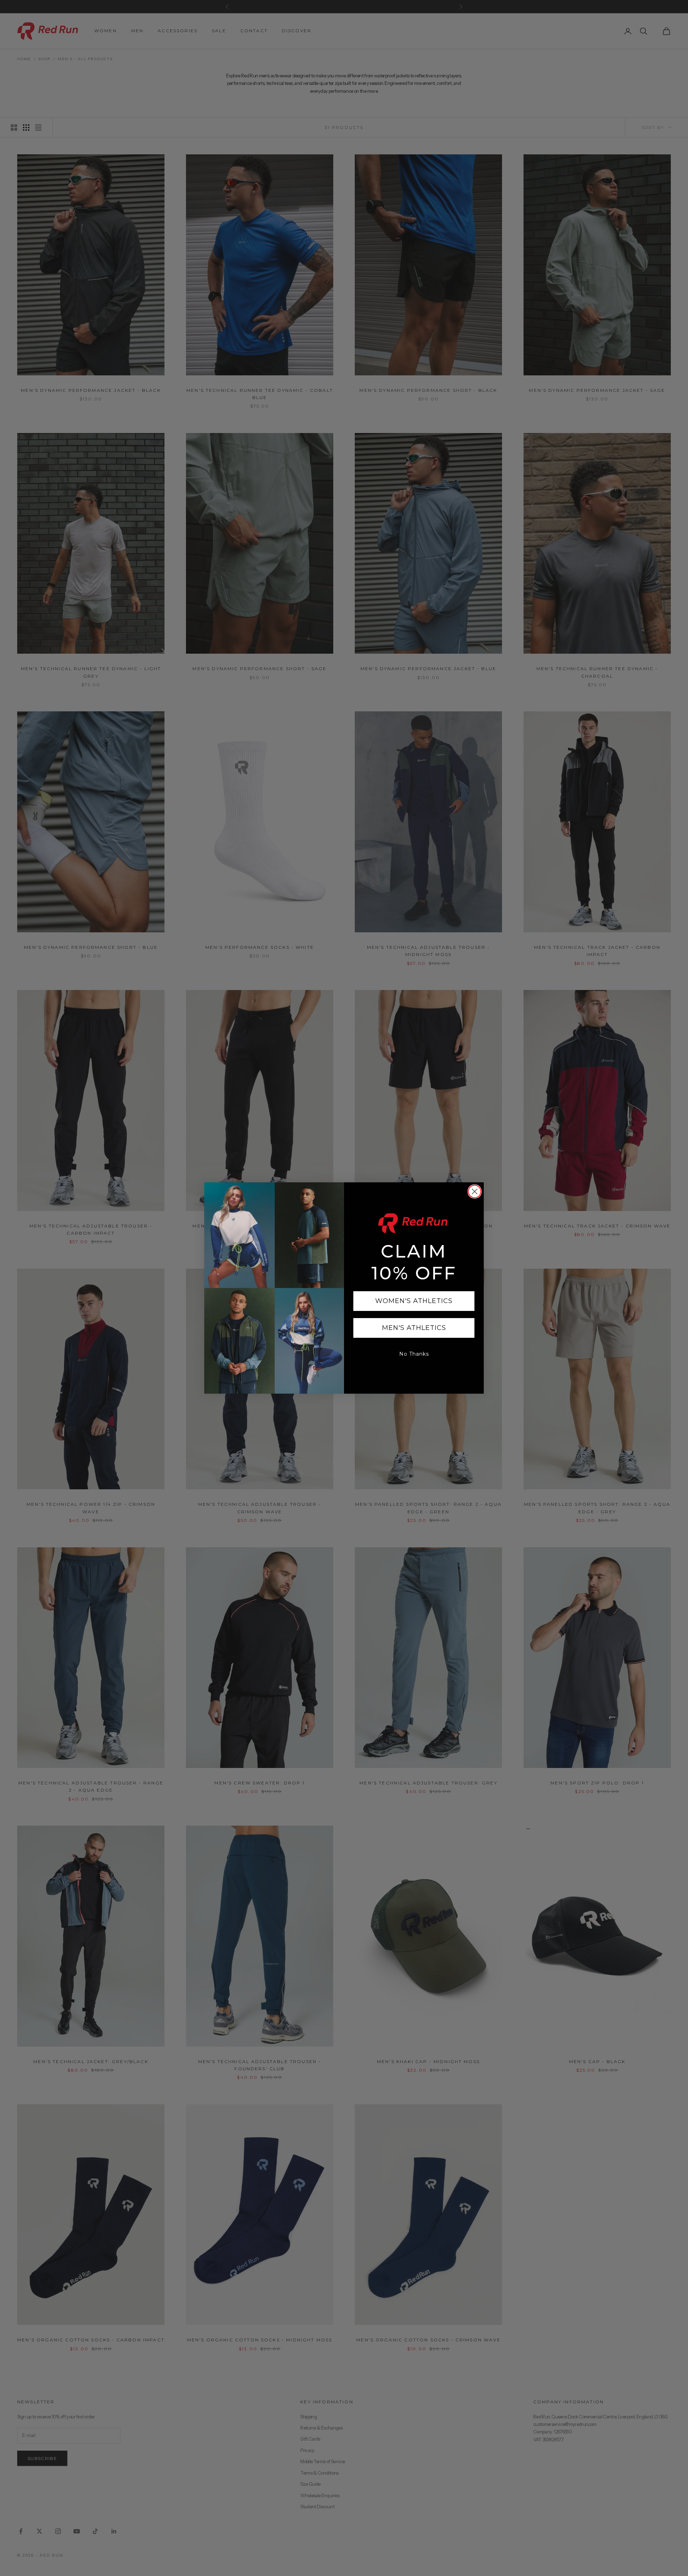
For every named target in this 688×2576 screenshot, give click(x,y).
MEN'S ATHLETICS (414, 1328)
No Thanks (414, 1354)
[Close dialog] (475, 1191)
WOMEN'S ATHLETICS (414, 1301)
